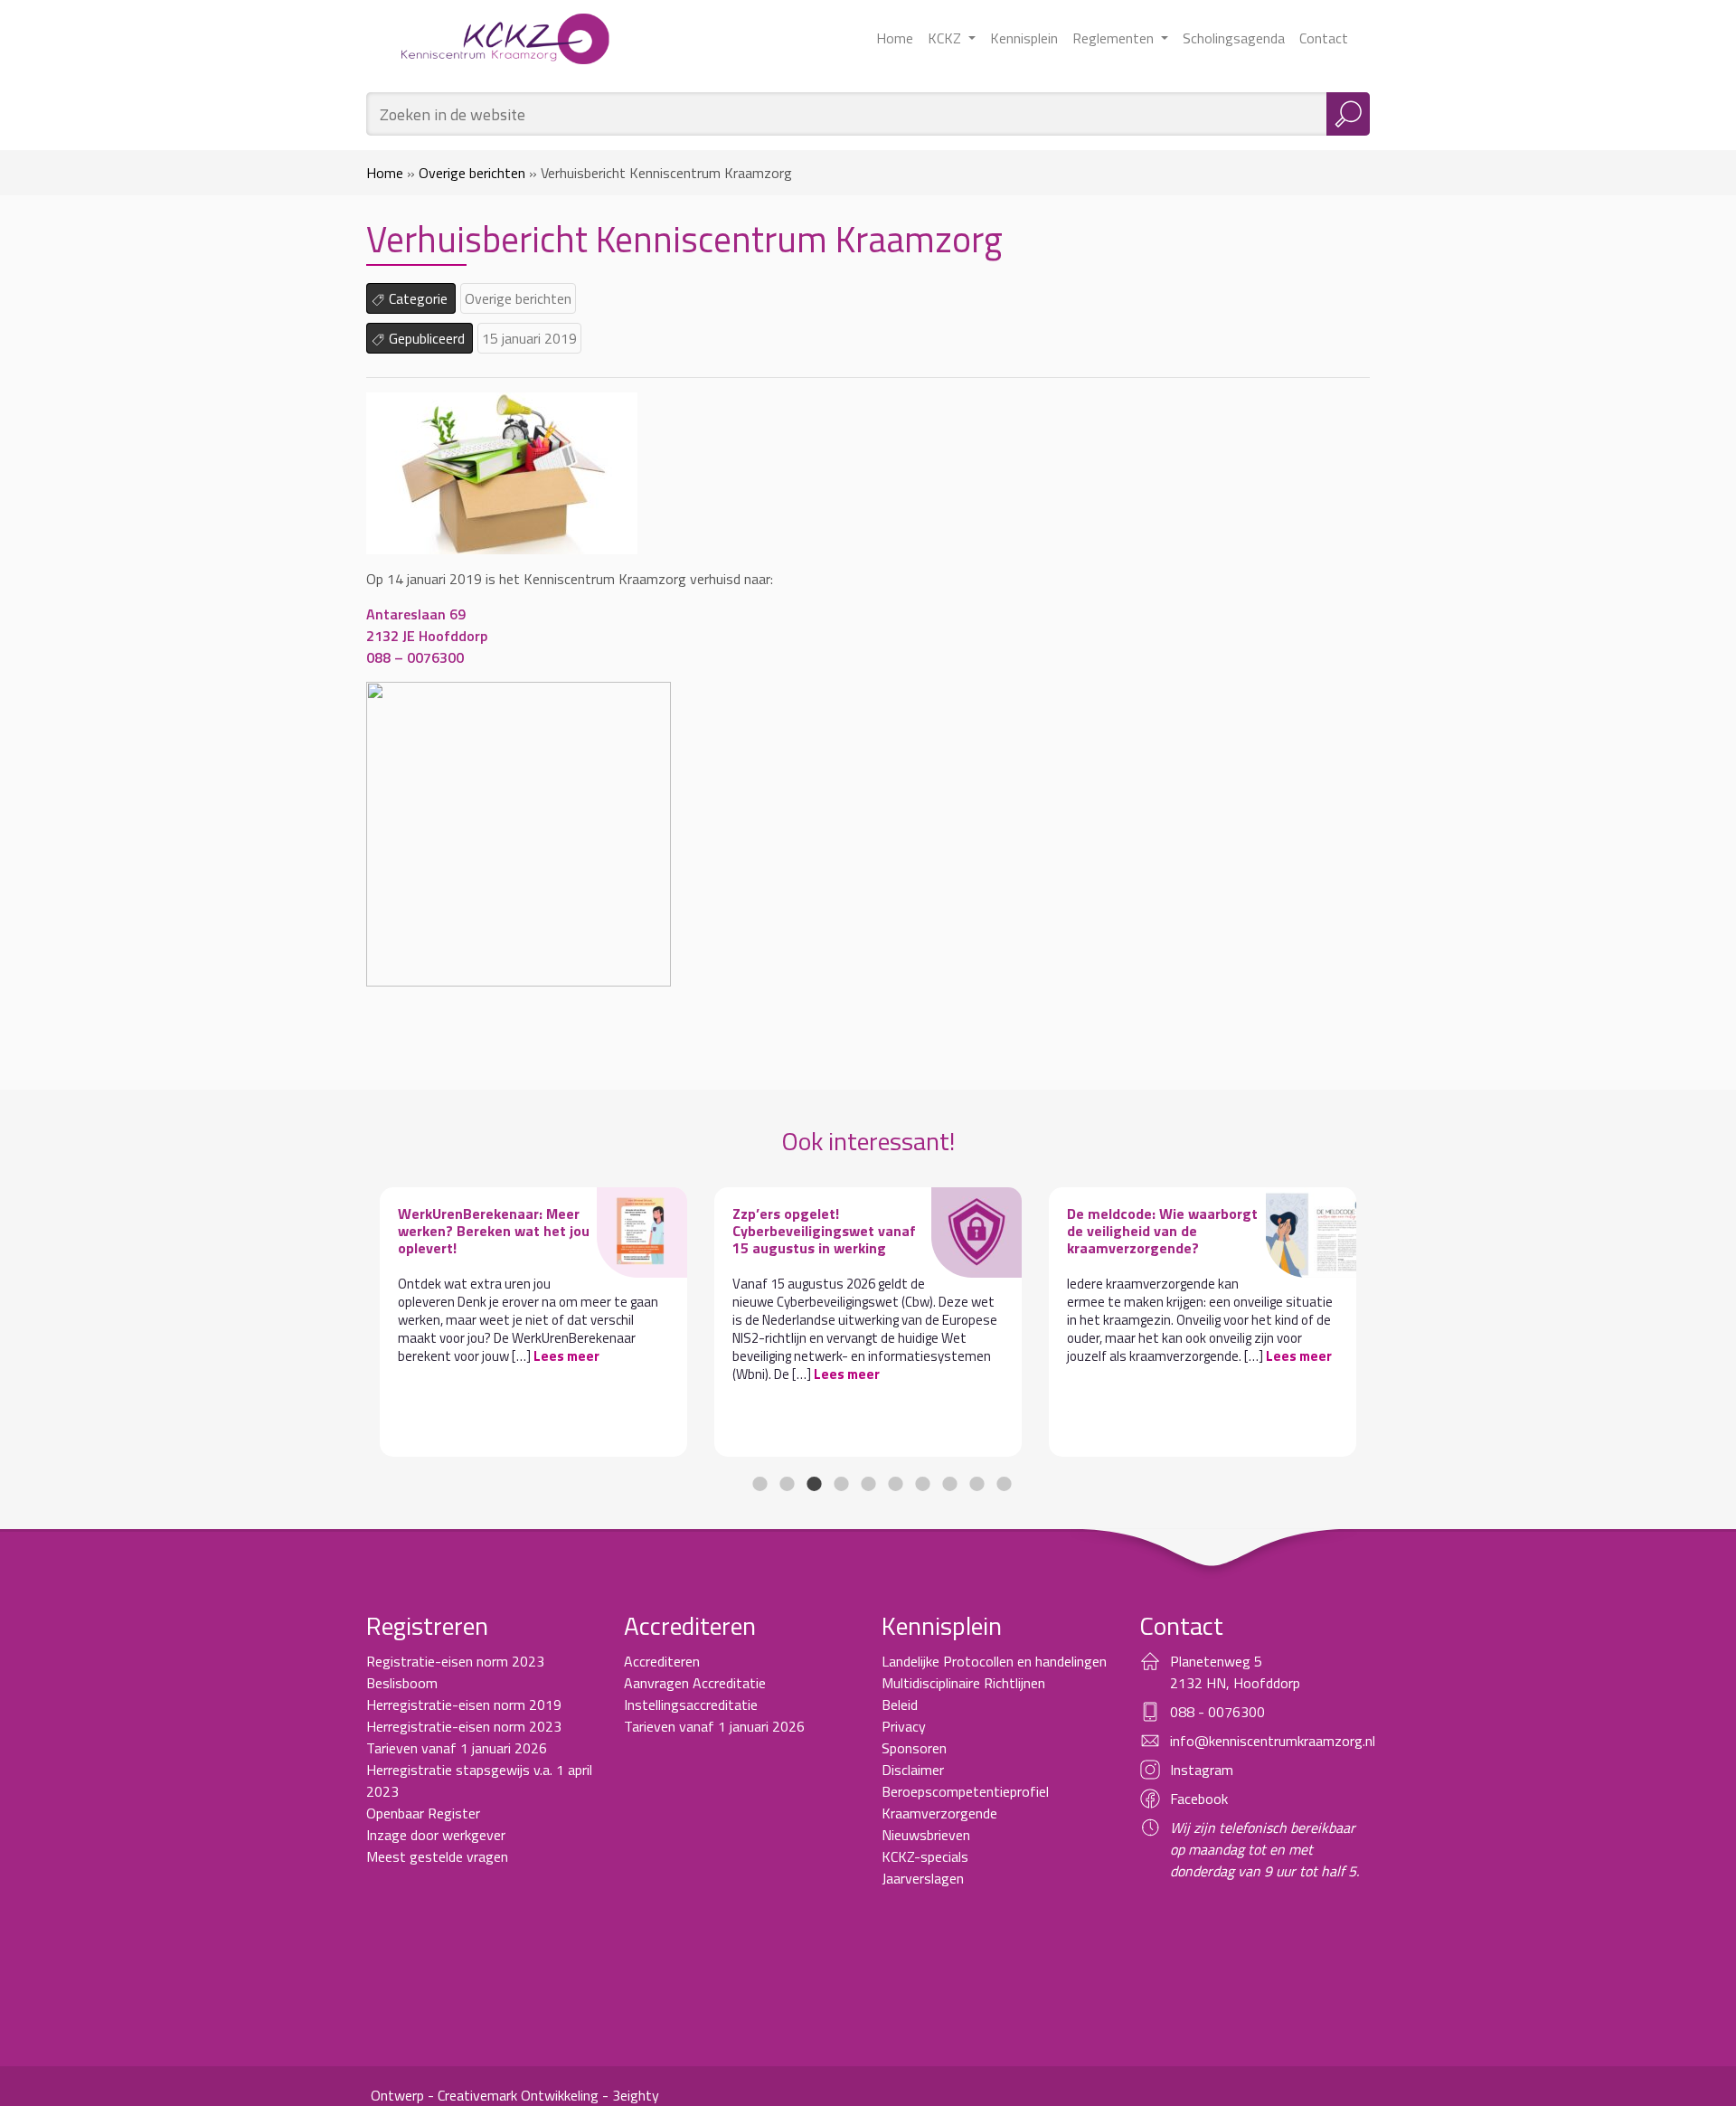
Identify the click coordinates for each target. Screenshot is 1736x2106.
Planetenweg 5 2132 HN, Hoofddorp (1235, 1672)
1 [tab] (759, 1484)
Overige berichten (472, 173)
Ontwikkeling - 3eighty (590, 2095)
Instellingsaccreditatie (691, 1705)
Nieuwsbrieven (926, 1835)
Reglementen (1115, 38)
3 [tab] (814, 1484)
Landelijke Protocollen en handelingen (994, 1661)
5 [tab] (868, 1484)
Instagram (1202, 1770)
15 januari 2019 (529, 338)
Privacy (904, 1726)
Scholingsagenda (1234, 38)
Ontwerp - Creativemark (444, 2095)
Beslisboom (402, 1683)
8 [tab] (949, 1484)
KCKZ (946, 38)
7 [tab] (922, 1484)
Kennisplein (1024, 38)
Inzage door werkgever (436, 1835)
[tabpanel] (533, 1322)
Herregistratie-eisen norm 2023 (464, 1726)
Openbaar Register (423, 1813)
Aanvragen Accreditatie (695, 1683)
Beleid (900, 1705)
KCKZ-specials (925, 1856)
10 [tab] (1004, 1484)
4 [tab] (841, 1484)
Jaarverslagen (923, 1878)
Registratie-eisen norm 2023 (455, 1661)
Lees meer (566, 1356)
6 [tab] (895, 1484)
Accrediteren (662, 1661)
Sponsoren (914, 1748)
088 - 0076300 (1217, 1712)
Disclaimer (913, 1770)
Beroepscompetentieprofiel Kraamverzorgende (965, 1802)
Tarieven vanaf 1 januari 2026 (457, 1748)
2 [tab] (787, 1484)
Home (895, 38)
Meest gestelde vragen (437, 1856)
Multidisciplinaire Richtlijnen (963, 1683)
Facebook (1199, 1799)
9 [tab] (976, 1484)
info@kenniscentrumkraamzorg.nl (1273, 1741)
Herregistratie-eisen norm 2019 (464, 1705)
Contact (1324, 38)
